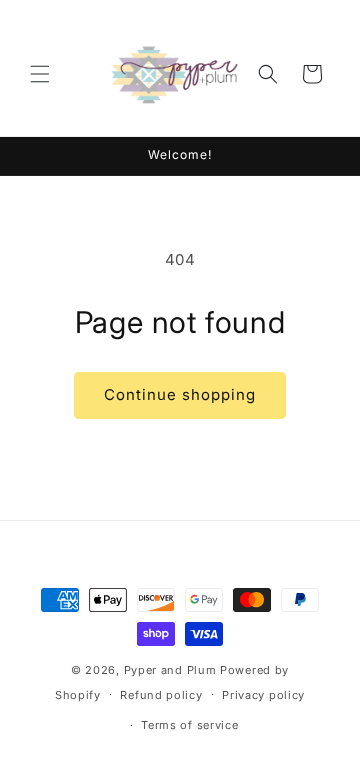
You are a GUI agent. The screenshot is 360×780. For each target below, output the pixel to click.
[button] (40, 74)
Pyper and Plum (170, 670)
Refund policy (161, 695)
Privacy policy (263, 695)
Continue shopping (180, 394)
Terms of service (189, 725)
